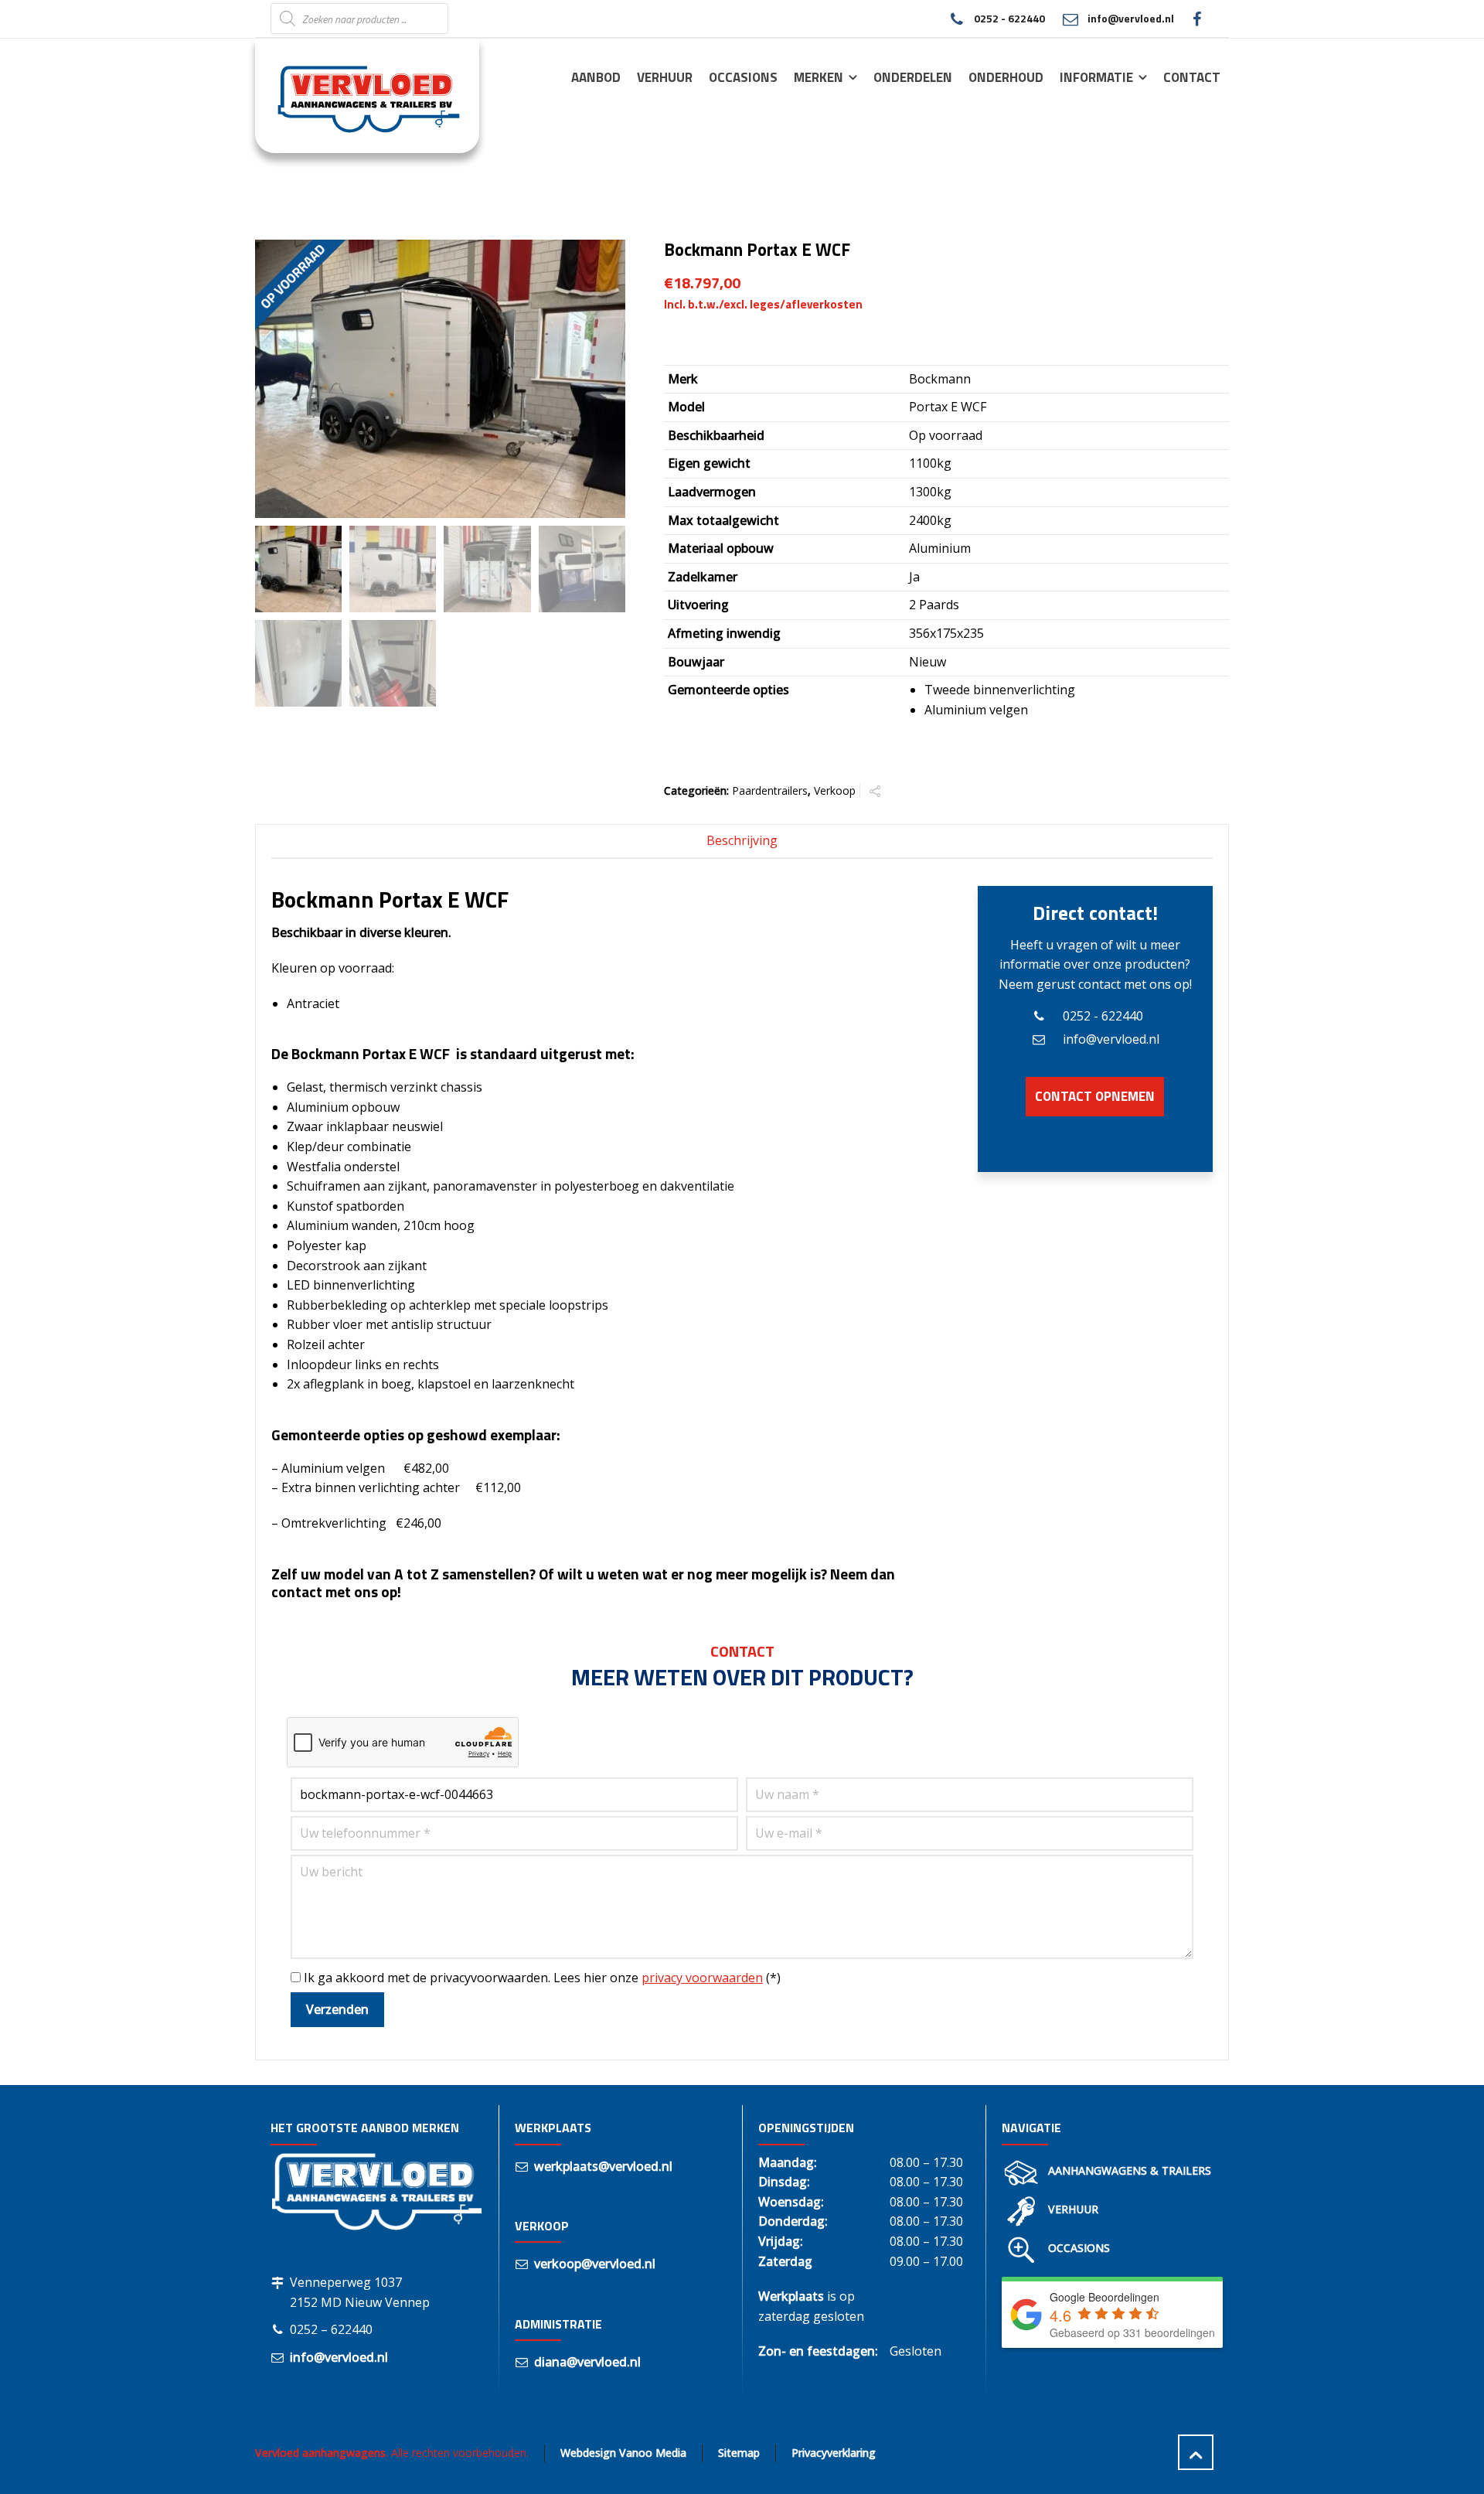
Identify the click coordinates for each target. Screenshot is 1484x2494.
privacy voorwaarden (702, 1978)
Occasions (1079, 2248)
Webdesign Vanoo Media (623, 2453)
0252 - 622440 (1009, 18)
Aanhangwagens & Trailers (1130, 2170)
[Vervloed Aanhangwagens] (358, 95)
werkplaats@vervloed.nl (603, 2166)
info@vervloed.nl (1131, 18)
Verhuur (1073, 2209)
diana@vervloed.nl (587, 2362)
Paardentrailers (770, 790)
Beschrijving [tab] (742, 840)
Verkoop (835, 790)
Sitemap (739, 2453)
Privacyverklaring (834, 2453)
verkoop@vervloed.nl (595, 2264)
